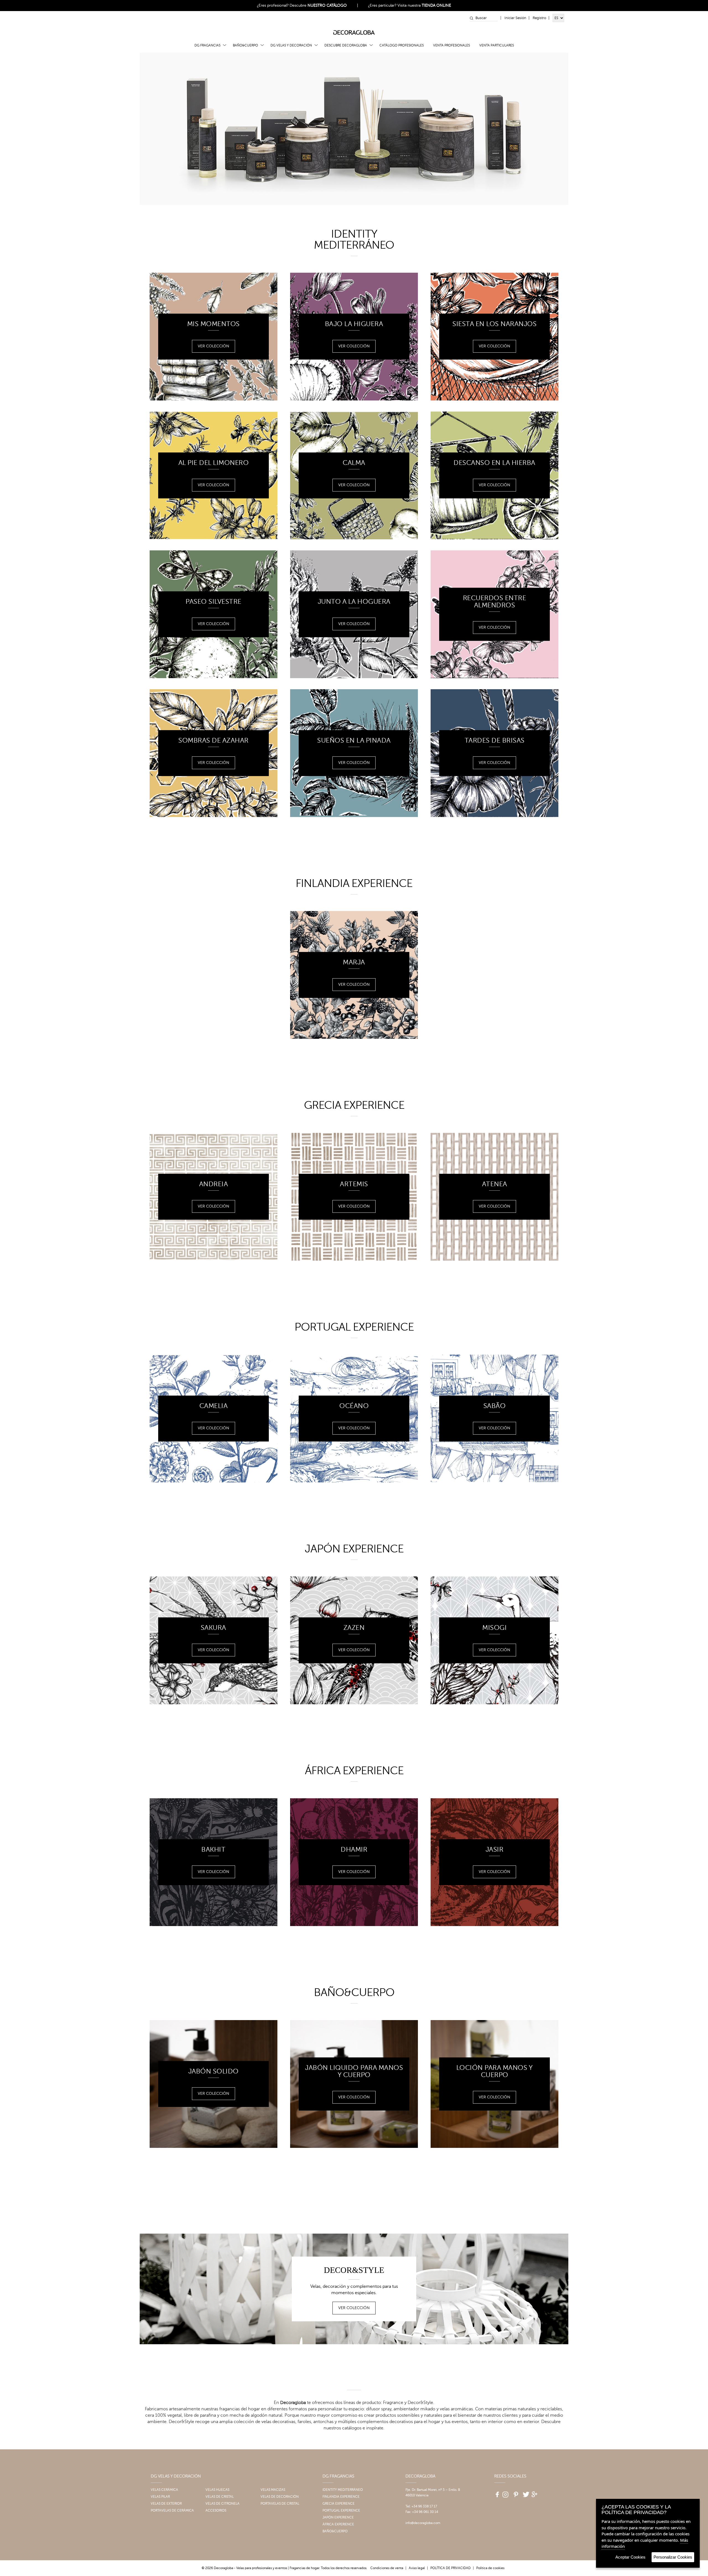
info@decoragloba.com (423, 2523)
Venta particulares (497, 45)
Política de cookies (490, 2568)
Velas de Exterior (166, 2504)
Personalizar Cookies (673, 2557)
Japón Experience (338, 2517)
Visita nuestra (424, 5)
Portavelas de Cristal (280, 2504)
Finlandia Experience (341, 2497)
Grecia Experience (339, 2504)
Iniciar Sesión (515, 18)
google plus (535, 2492)
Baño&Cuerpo (245, 45)
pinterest (515, 2492)
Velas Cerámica (164, 2490)
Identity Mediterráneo (343, 2490)
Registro (539, 18)
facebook (495, 2492)
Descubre (318, 5)
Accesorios (216, 2510)
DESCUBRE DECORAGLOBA (346, 45)
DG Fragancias (207, 45)
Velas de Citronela (222, 2504)
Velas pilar (160, 2497)
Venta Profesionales (451, 45)
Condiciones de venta (387, 2568)
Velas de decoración (280, 2497)
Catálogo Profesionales (402, 45)
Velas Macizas (273, 2490)
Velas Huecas (217, 2490)
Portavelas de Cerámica (172, 2510)
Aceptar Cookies (630, 2557)
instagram (505, 2492)
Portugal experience (341, 2510)
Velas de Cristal (220, 2497)
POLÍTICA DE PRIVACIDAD (451, 2568)
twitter (525, 2492)
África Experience (338, 2524)
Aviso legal (417, 2568)
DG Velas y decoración (291, 45)
